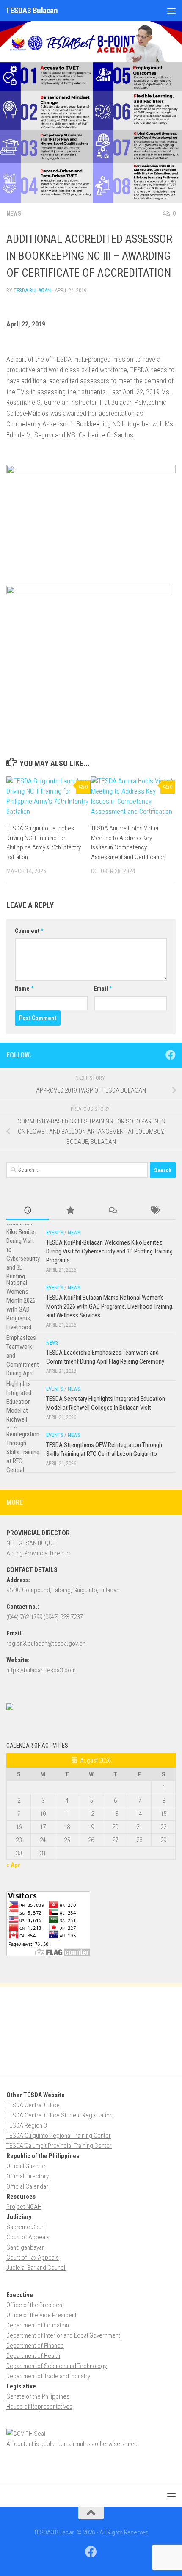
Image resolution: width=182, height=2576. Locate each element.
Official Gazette (26, 2166)
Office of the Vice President (41, 2315)
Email (103, 988)
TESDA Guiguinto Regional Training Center (59, 2136)
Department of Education (38, 2325)
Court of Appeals (28, 2237)
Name (24, 988)
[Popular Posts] (70, 1211)
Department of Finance (35, 2346)
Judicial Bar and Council (36, 2268)
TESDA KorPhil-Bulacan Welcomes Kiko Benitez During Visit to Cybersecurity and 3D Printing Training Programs (109, 1251)
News (14, 213)
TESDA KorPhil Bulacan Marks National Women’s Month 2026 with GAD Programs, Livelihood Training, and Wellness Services (110, 1306)
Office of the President (35, 2305)
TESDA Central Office (33, 2105)
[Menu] (171, 11)
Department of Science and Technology (57, 2366)
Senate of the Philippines (38, 2396)
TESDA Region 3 (26, 2125)
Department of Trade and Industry (48, 2376)
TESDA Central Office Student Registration (59, 2115)
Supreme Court (26, 2227)
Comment (29, 931)
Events (55, 1233)
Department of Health (33, 2356)
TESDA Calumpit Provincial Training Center (59, 2146)
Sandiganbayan (26, 2247)
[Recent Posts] (28, 1211)
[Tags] (154, 1211)
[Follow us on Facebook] (171, 1055)
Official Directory (28, 2176)
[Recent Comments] (112, 1211)
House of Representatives (39, 2407)
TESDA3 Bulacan (32, 10)
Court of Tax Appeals (33, 2258)
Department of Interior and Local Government (63, 2335)
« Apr (13, 1865)
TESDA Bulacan (32, 290)
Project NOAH (24, 2207)
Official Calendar (27, 2186)
